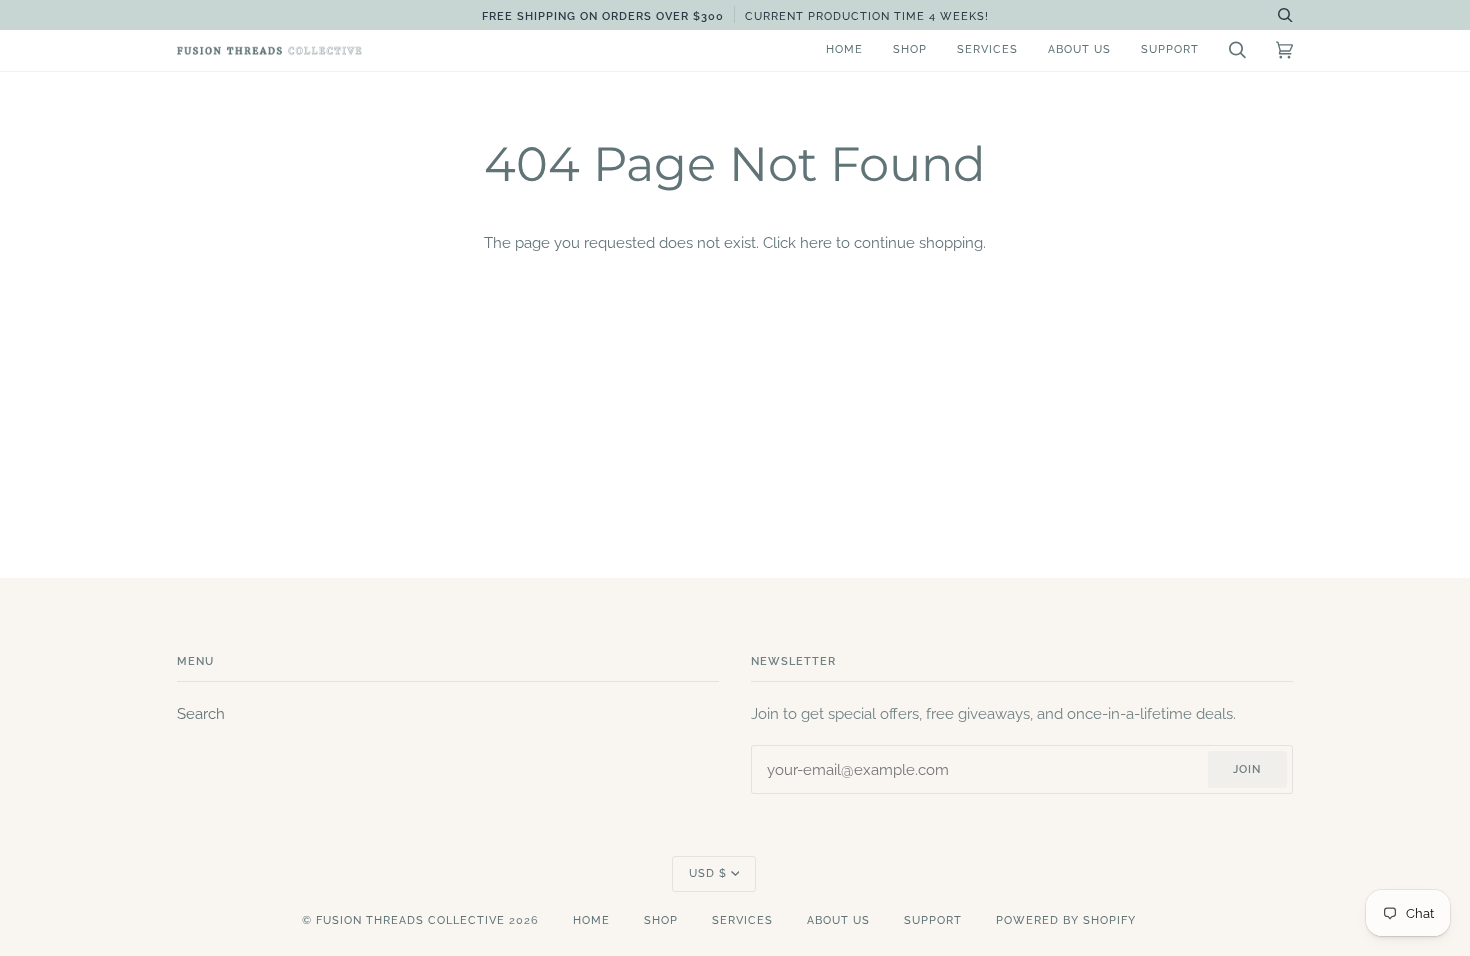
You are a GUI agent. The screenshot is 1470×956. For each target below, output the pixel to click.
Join (1247, 769)
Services (742, 920)
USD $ (708, 873)
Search (201, 713)
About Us (838, 920)
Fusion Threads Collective (410, 920)
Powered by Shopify (1066, 920)
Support (933, 920)
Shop (661, 920)
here (816, 242)
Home (591, 920)
